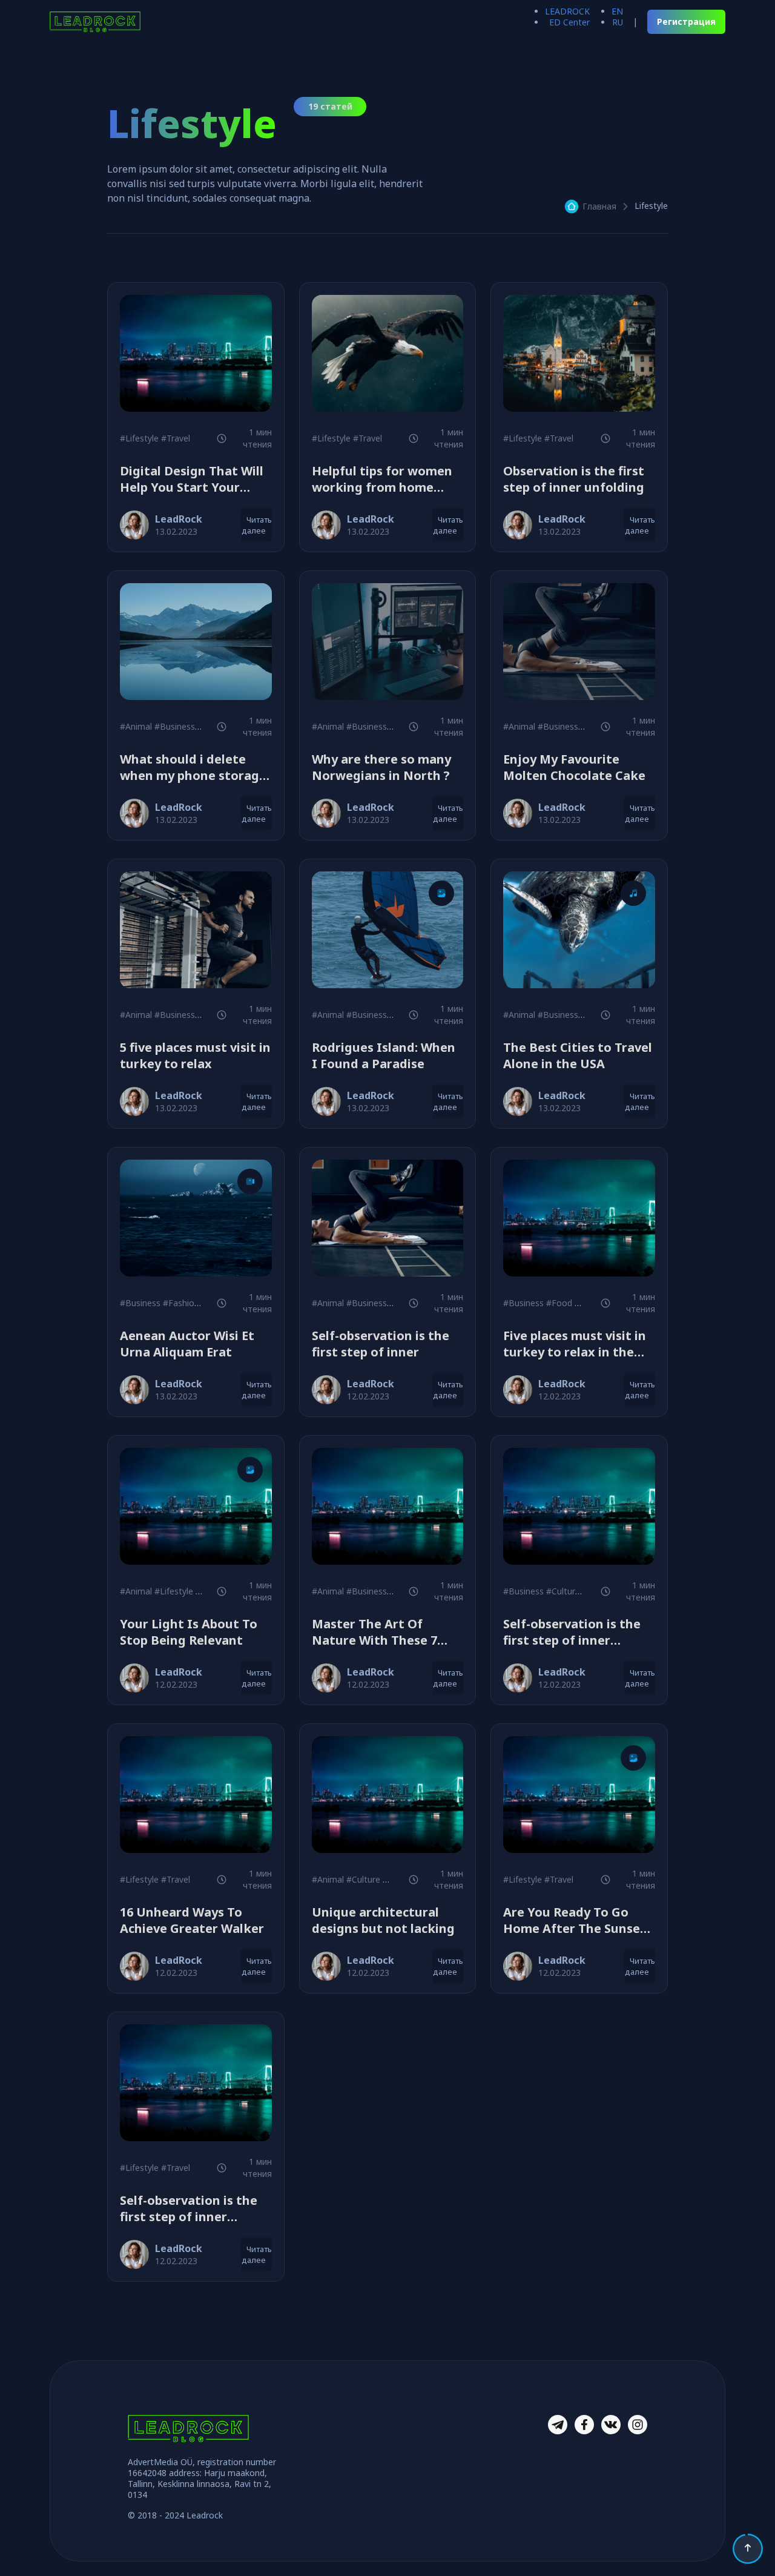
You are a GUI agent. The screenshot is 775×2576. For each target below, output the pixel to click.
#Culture (563, 1591)
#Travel (176, 438)
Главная (599, 206)
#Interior (592, 1303)
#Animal (136, 726)
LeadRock (179, 519)
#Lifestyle (139, 438)
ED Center (569, 22)
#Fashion (181, 1303)
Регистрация (686, 21)
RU (618, 22)
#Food (559, 1303)
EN (617, 11)
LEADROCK (567, 11)
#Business (175, 726)
